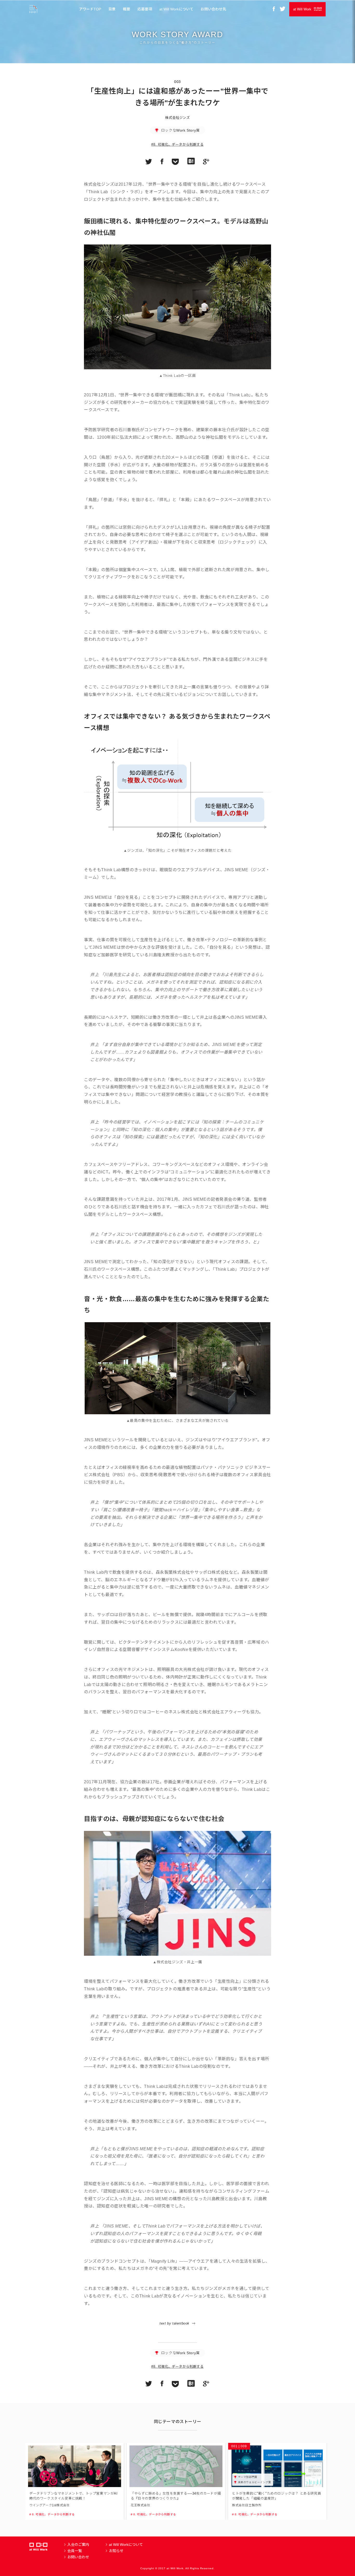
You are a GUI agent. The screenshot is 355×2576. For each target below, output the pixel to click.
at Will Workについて (176, 9)
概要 (127, 9)
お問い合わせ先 (213, 9)
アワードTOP (90, 9)
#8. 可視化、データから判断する (177, 144)
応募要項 (145, 9)
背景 (112, 9)
